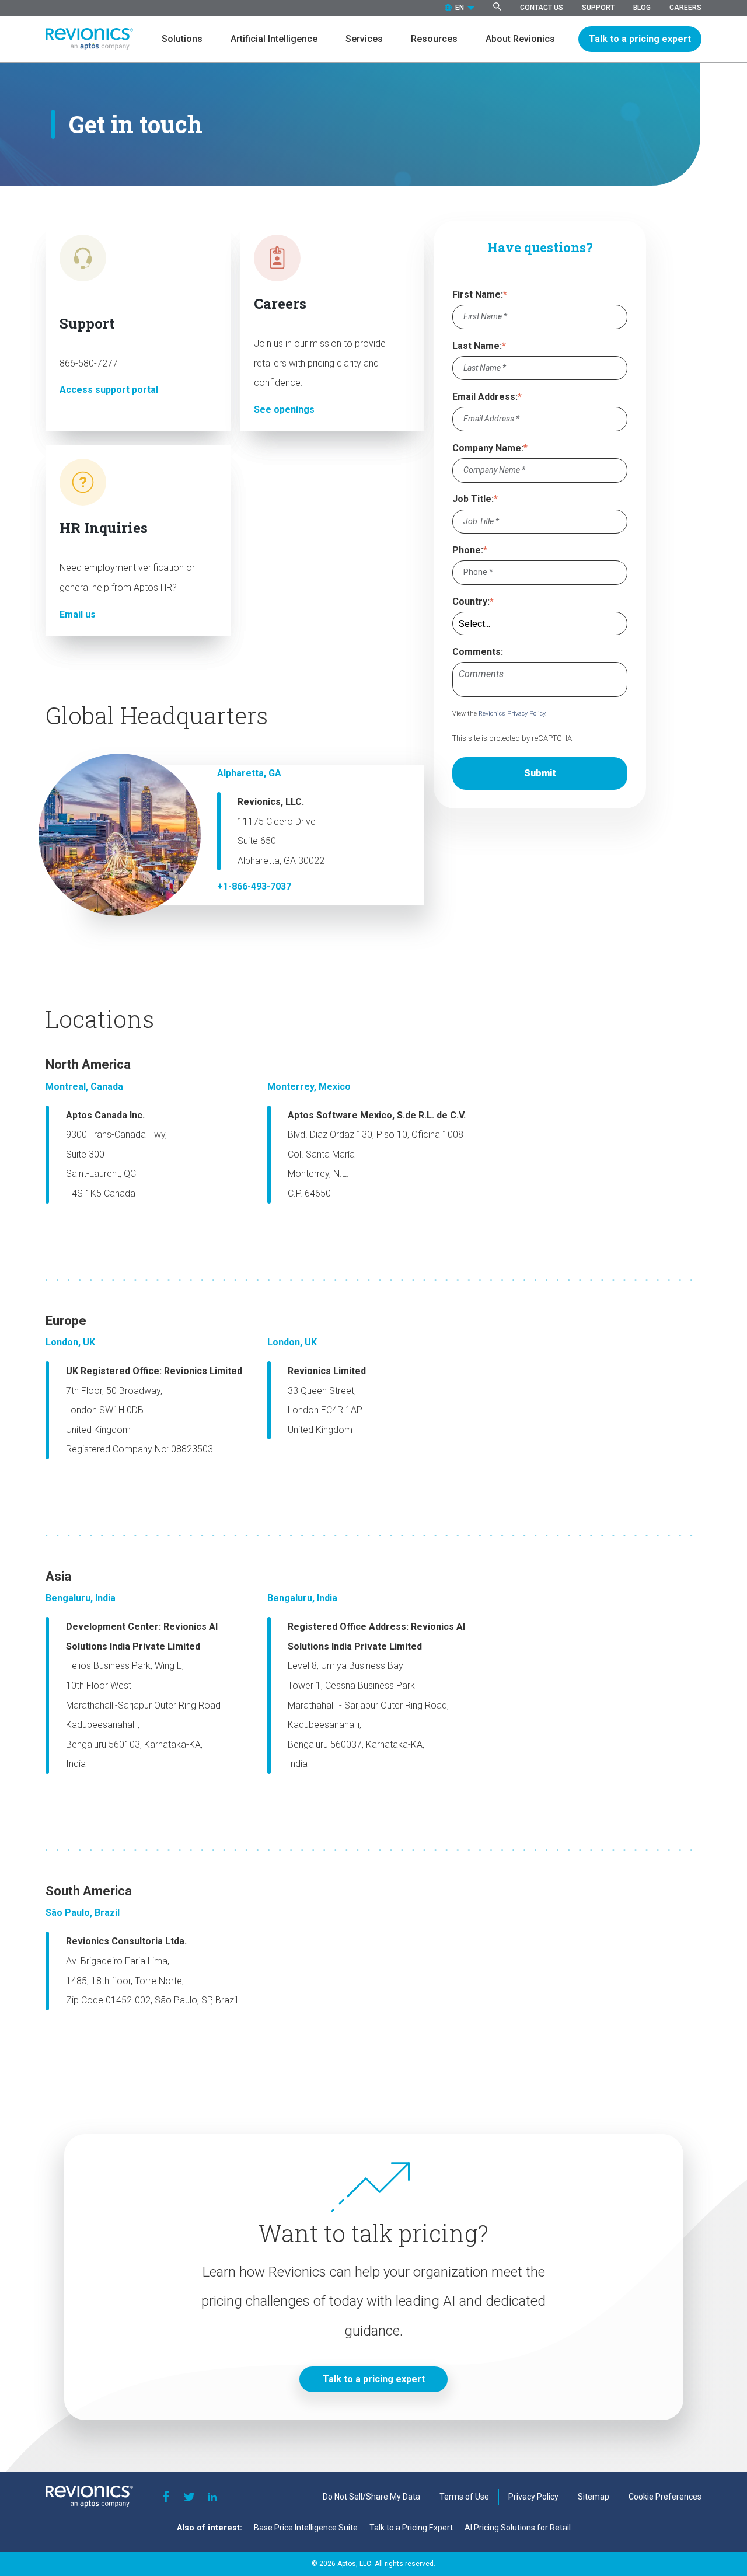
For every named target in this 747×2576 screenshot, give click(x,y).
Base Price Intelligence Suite (306, 2528)
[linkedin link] (212, 2497)
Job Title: (473, 499)
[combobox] (460, 8)
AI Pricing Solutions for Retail (518, 2528)
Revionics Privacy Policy (512, 714)
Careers (685, 8)
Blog (642, 8)
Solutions (182, 39)
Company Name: (488, 448)
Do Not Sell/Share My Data (371, 2497)
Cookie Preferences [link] (665, 2497)
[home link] (89, 39)
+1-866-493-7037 (254, 886)
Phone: (468, 550)
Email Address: (485, 397)
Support (598, 8)
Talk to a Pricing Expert (411, 2528)
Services (364, 39)
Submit (540, 773)
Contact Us (542, 8)
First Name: (478, 294)
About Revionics (520, 39)
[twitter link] (189, 2497)
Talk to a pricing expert (640, 39)
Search (497, 6)
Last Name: (477, 346)
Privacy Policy (533, 2497)
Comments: (478, 652)
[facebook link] (166, 2497)
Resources (434, 39)
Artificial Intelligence (274, 39)
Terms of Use (464, 2497)
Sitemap (594, 2497)
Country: (471, 602)
